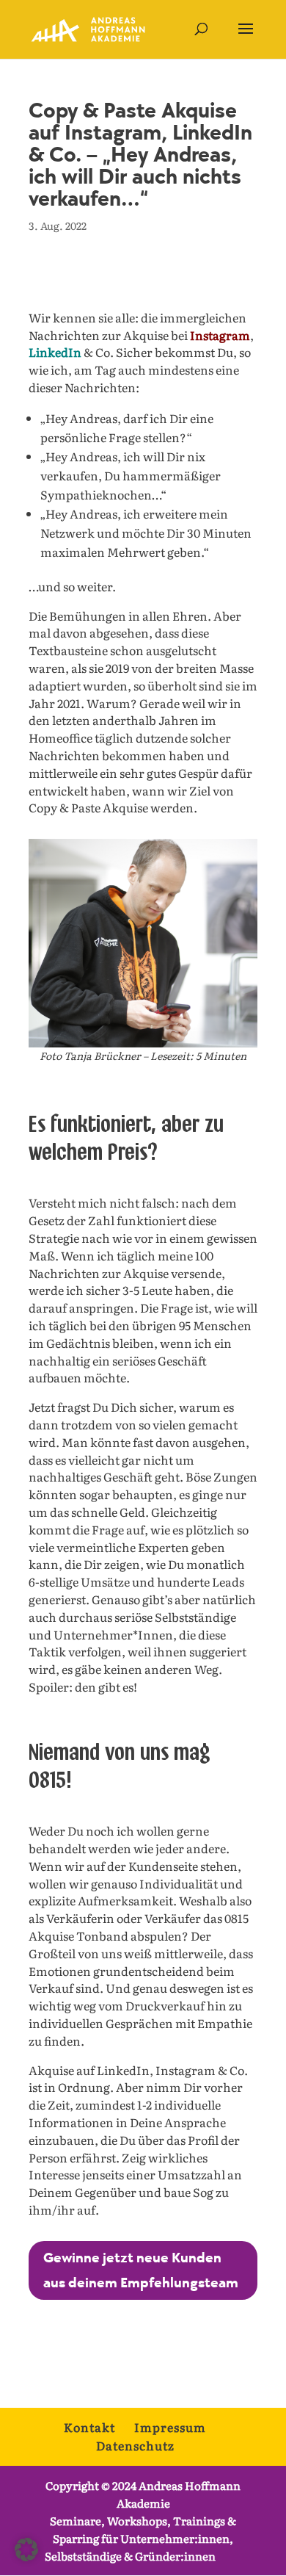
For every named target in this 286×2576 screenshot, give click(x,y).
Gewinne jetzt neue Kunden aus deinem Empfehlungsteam (141, 2270)
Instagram (220, 335)
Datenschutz (135, 2445)
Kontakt (89, 2427)
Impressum (170, 2427)
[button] (26, 2550)
